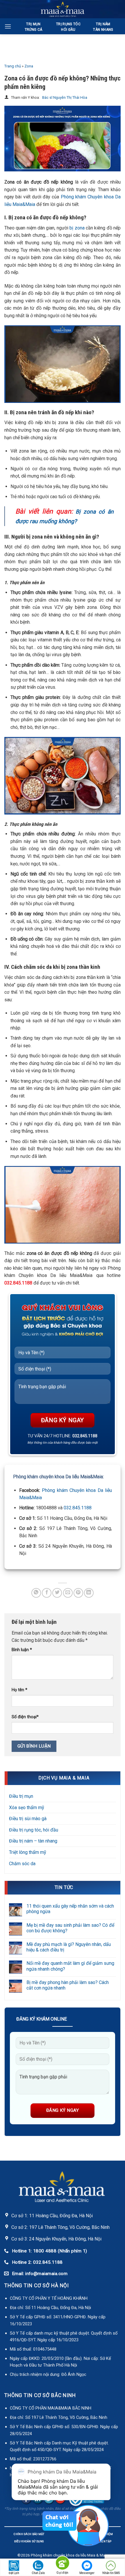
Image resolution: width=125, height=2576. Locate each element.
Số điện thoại (25, 1717)
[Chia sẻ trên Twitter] (57, 1593)
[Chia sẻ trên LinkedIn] (89, 1593)
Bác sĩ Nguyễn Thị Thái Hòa (65, 98)
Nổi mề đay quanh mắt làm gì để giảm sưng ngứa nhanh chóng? (70, 1966)
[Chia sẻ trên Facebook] (47, 1593)
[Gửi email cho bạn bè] (68, 1593)
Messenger (87, 2573)
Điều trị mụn (21, 1796)
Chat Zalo (38, 2573)
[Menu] (8, 26)
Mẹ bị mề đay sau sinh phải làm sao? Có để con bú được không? (70, 1928)
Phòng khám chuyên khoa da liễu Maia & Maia (69, 2555)
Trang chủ (13, 66)
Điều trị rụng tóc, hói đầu (34, 1830)
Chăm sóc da (22, 1864)
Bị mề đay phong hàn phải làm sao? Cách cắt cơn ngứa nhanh (68, 1985)
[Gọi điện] (63, 2564)
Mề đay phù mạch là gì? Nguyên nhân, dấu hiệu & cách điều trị (69, 1947)
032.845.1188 (78, 1508)
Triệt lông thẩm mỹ (28, 1852)
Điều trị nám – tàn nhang (33, 1841)
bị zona (77, 228)
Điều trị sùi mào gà (28, 1819)
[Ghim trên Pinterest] (78, 1593)
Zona (29, 66)
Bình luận (22, 1650)
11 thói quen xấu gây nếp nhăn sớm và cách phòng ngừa (70, 1909)
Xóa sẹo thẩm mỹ (27, 1808)
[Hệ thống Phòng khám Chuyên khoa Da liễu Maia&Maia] (63, 9)
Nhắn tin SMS (111, 2573)
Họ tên (19, 1690)
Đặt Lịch (14, 2573)
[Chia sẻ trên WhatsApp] (36, 1593)
